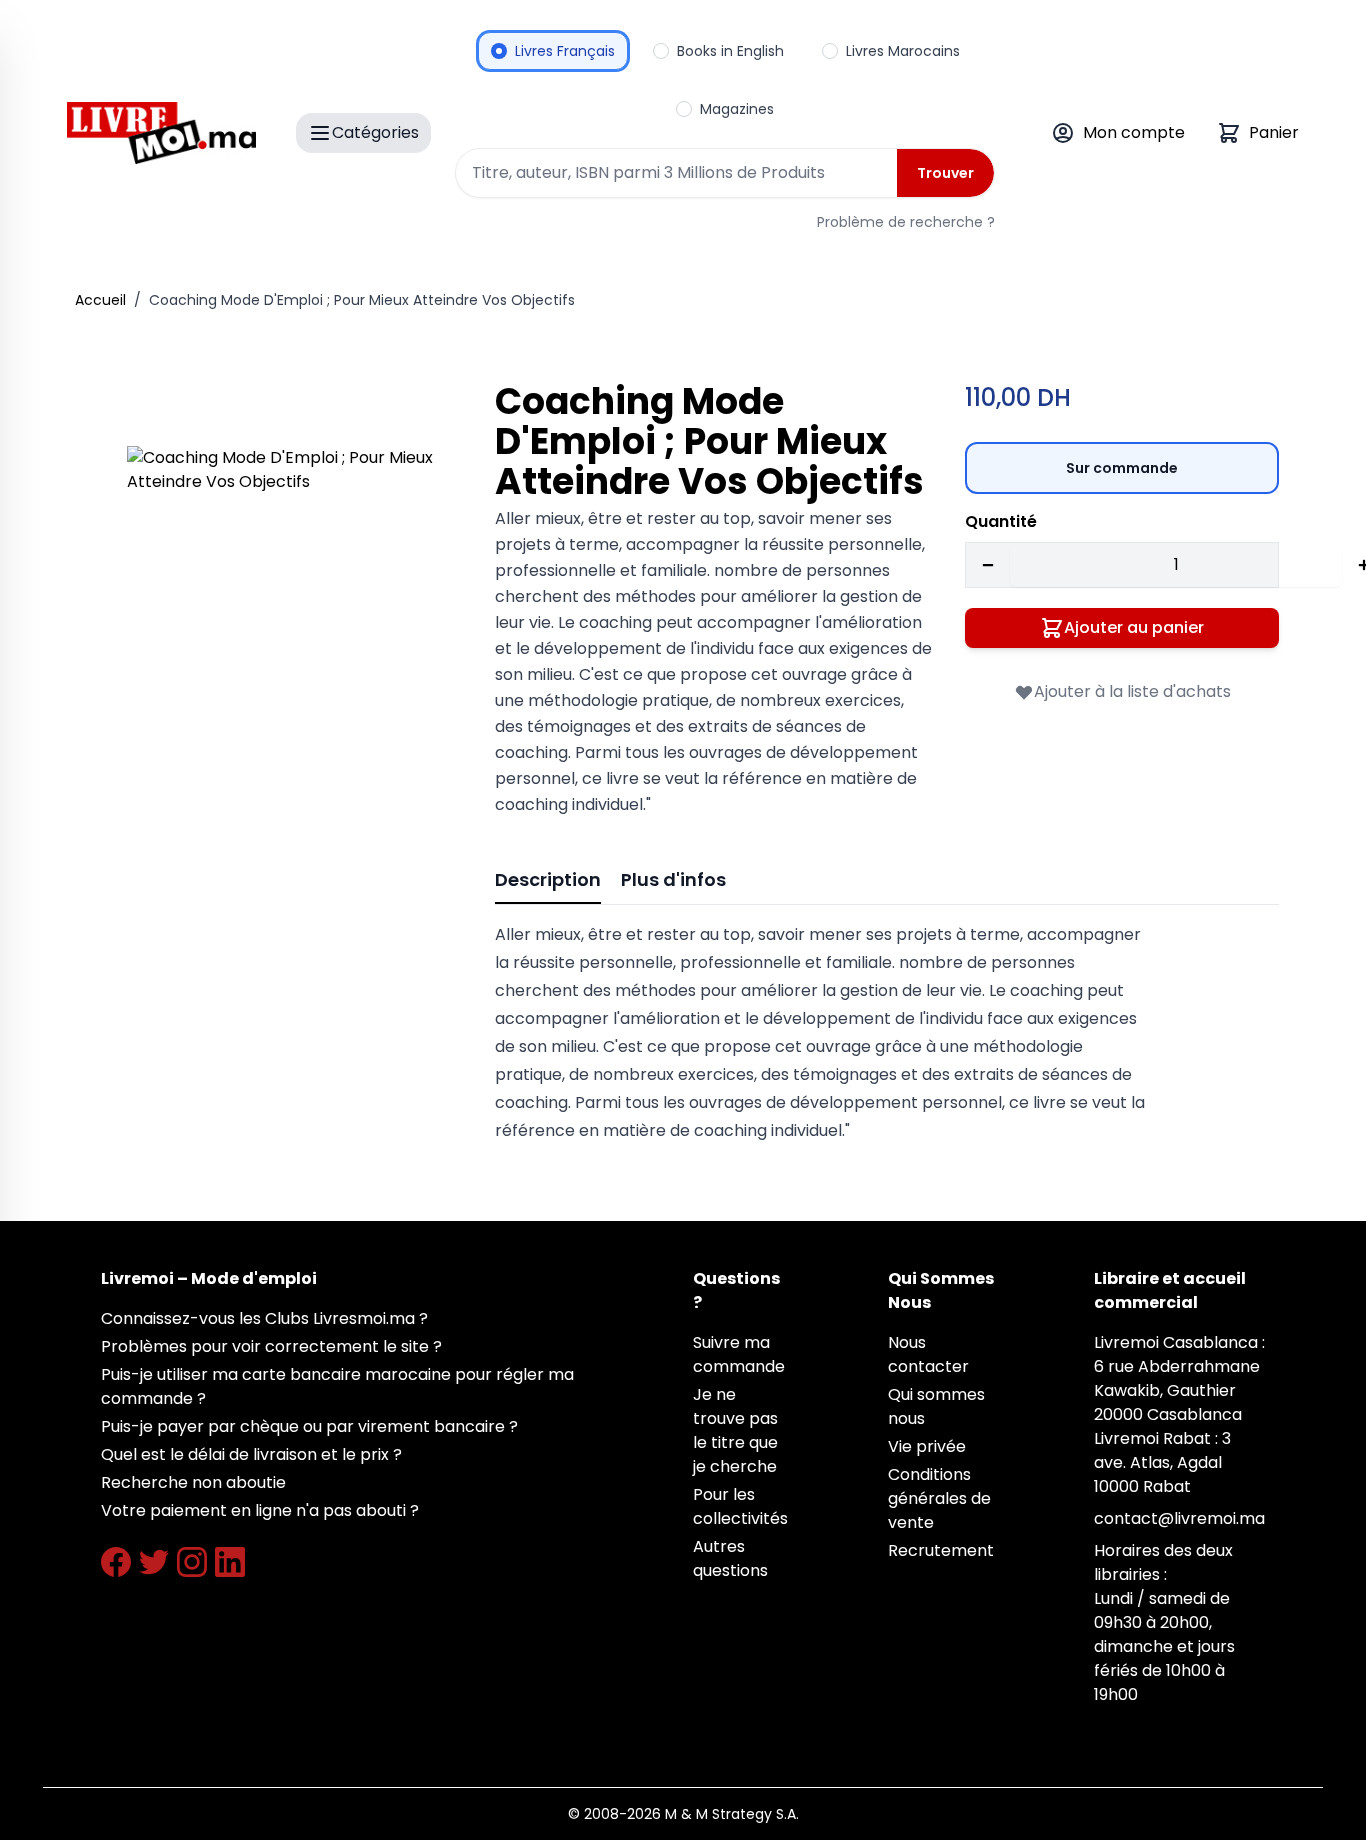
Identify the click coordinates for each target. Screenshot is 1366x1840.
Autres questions (730, 1558)
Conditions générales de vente (939, 1498)
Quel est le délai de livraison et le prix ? (251, 1454)
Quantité (1001, 521)
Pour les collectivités (740, 1506)
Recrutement (941, 1550)
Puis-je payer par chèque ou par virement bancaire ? (309, 1426)
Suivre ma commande (739, 1354)
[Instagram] (192, 1562)
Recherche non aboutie (193, 1482)
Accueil (100, 300)
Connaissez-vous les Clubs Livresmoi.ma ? (264, 1318)
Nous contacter (928, 1354)
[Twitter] (154, 1562)
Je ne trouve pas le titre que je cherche (735, 1430)
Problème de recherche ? (906, 222)
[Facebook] (116, 1562)
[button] (283, 602)
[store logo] (161, 133)
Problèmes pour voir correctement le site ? (271, 1346)
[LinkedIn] (230, 1562)
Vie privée (927, 1446)
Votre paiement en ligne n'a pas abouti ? (260, 1510)
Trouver (945, 173)
